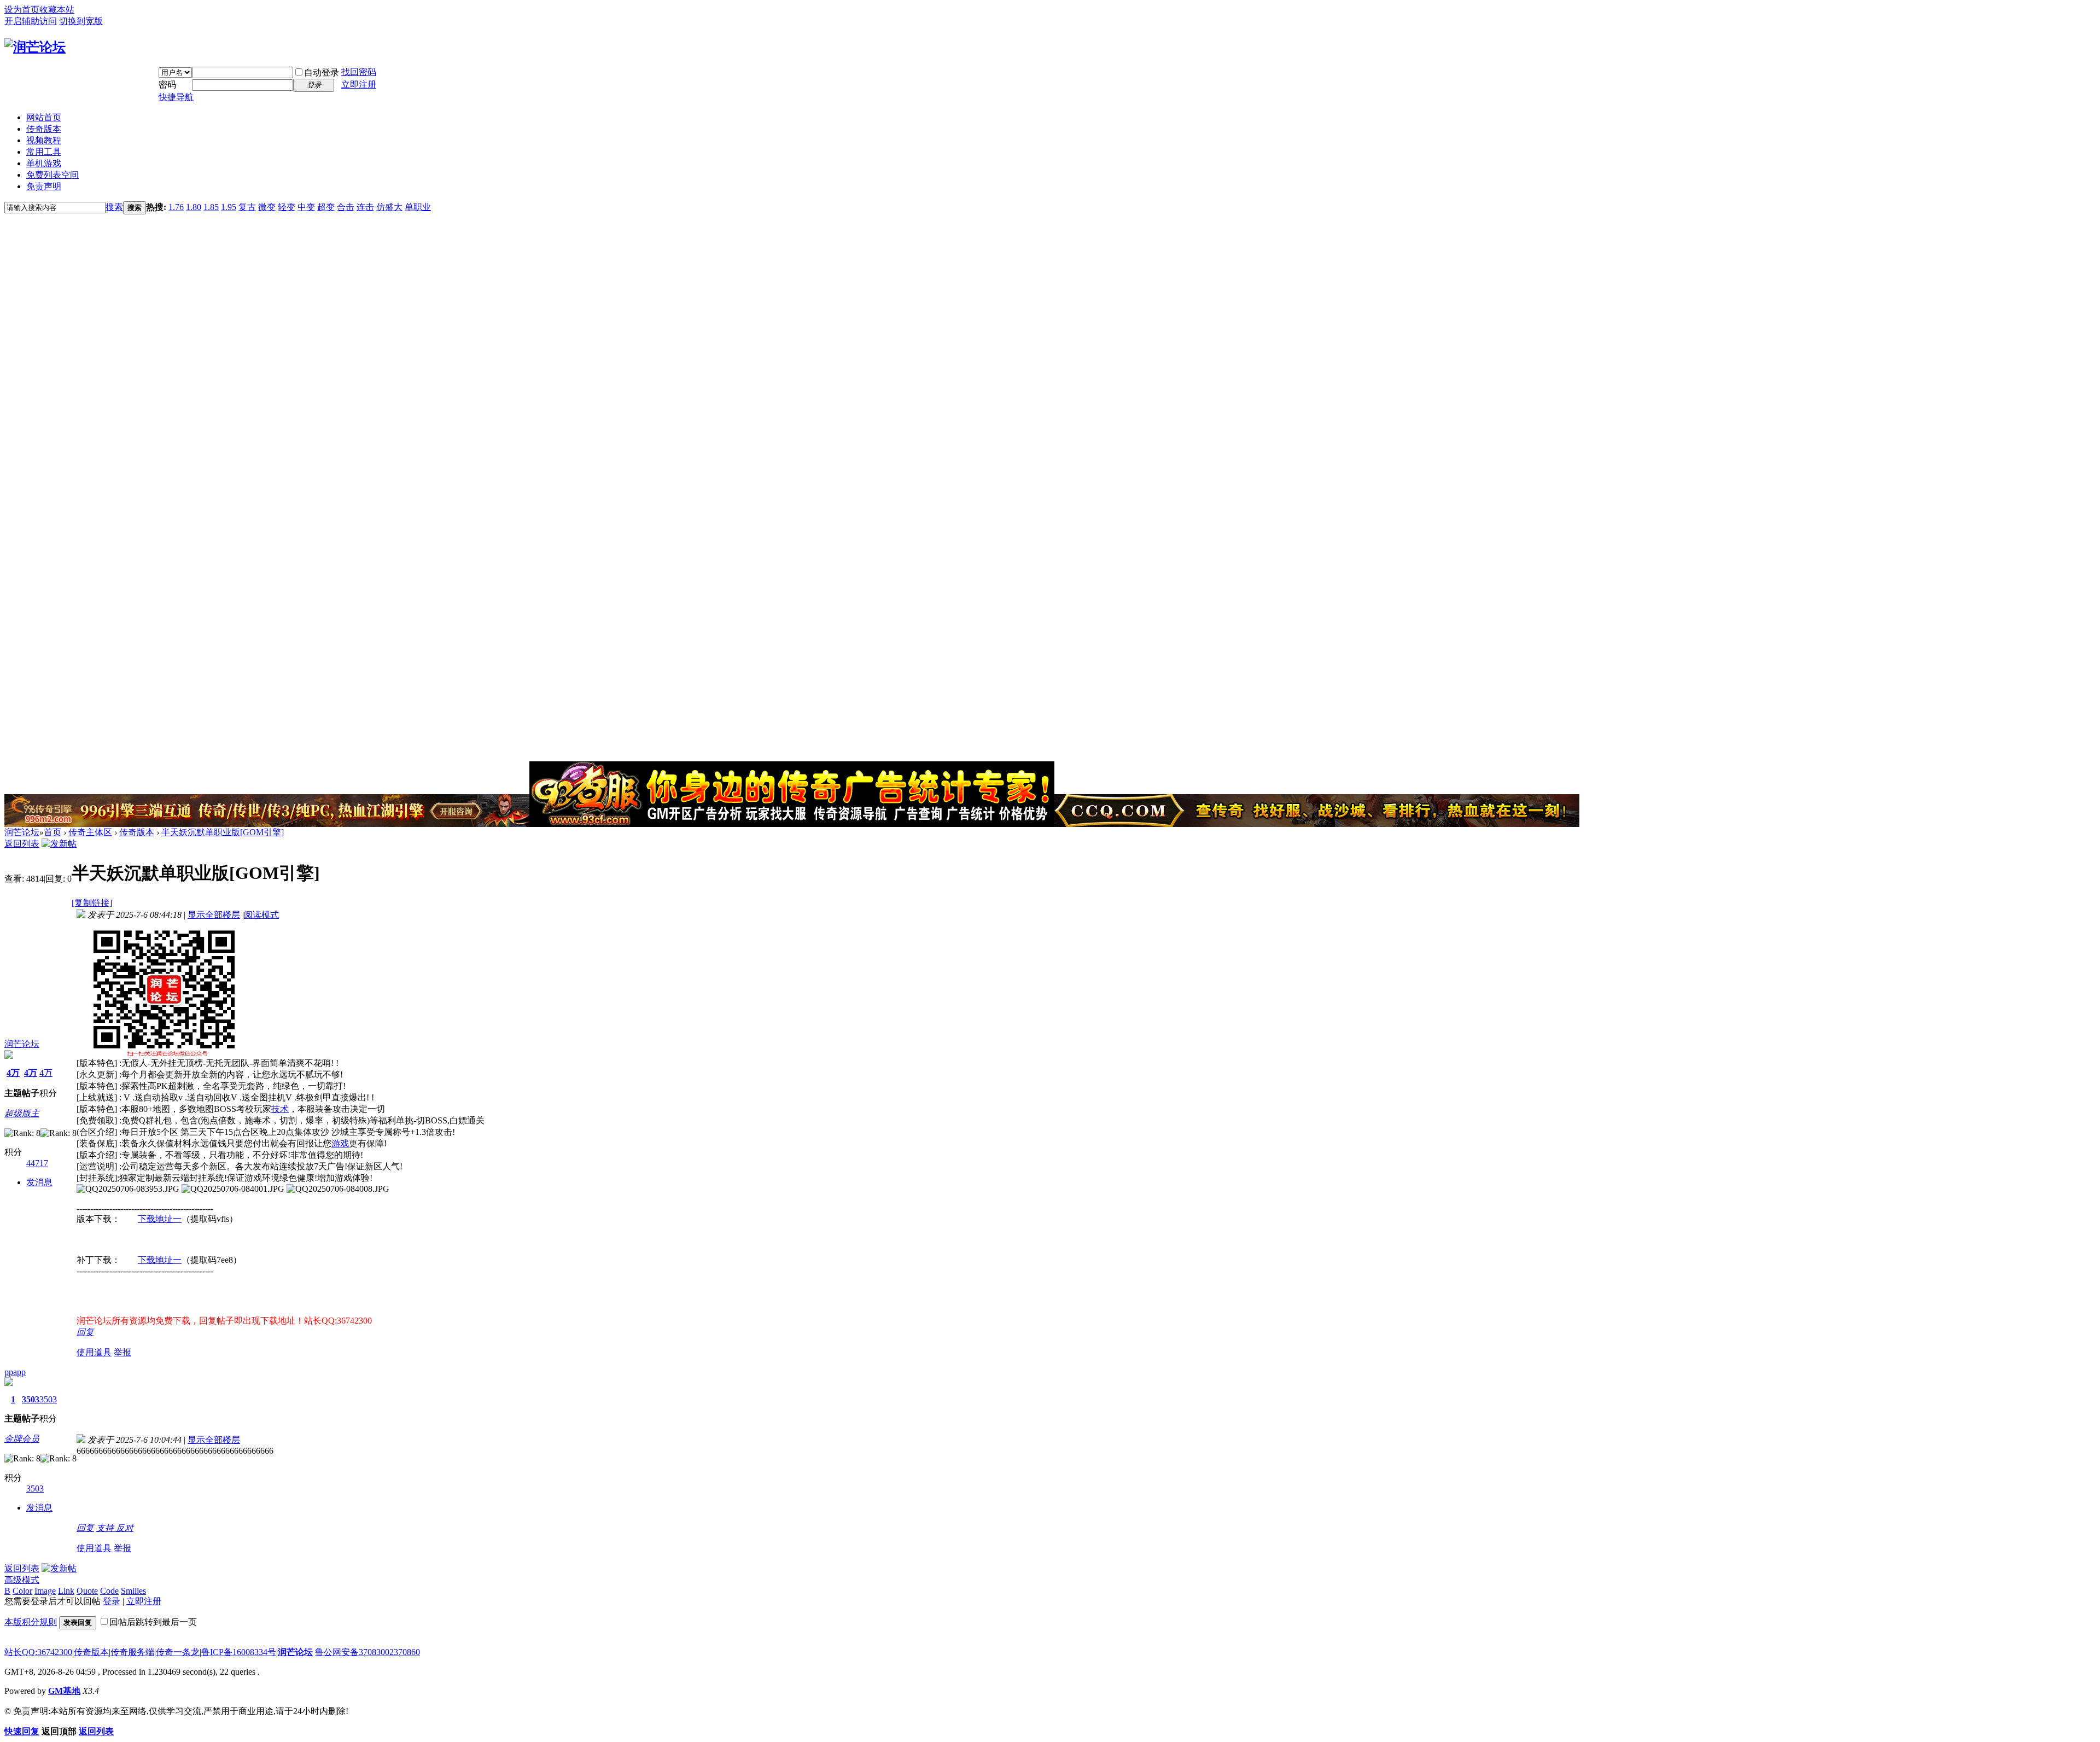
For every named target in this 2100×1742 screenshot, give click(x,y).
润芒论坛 (22, 832)
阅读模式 (261, 915)
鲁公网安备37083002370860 (367, 1652)
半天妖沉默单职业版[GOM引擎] (223, 832)
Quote (87, 1591)
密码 (167, 85)
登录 (112, 1601)
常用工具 (44, 152)
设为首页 (22, 10)
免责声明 (44, 186)
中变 (306, 207)
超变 (326, 207)
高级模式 (22, 1580)
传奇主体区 (90, 832)
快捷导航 (176, 97)
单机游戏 (44, 163)
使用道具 (94, 1352)
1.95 (229, 207)
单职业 (418, 207)
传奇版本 (44, 129)
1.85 (211, 207)
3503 (31, 1399)
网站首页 (44, 117)
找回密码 (359, 72)
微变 (267, 207)
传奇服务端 (132, 1652)
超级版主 (22, 1113)
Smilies (133, 1591)
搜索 (114, 207)
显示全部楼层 (214, 915)
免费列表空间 (52, 175)
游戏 (340, 1143)
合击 (346, 207)
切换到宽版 (81, 21)
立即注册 (359, 85)
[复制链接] (92, 903)
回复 (85, 1332)
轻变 (287, 207)
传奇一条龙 (178, 1652)
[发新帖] (59, 844)
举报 (122, 1352)
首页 (52, 832)
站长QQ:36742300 (38, 1652)
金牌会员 (22, 1439)
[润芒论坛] (35, 47)
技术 (280, 1109)
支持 (106, 1528)
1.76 (176, 207)
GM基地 (64, 1691)
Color (22, 1591)
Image (45, 1591)
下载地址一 (160, 1219)
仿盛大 (389, 207)
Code (109, 1591)
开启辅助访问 (31, 21)
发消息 (39, 1182)
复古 (247, 207)
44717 (37, 1163)
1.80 (194, 207)
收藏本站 (57, 10)
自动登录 (322, 72)
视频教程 (44, 140)
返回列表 (22, 844)
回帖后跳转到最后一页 (153, 1622)
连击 (365, 207)
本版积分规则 (31, 1622)
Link (66, 1591)
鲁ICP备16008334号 (239, 1652)
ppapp (15, 1372)
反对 (125, 1528)
